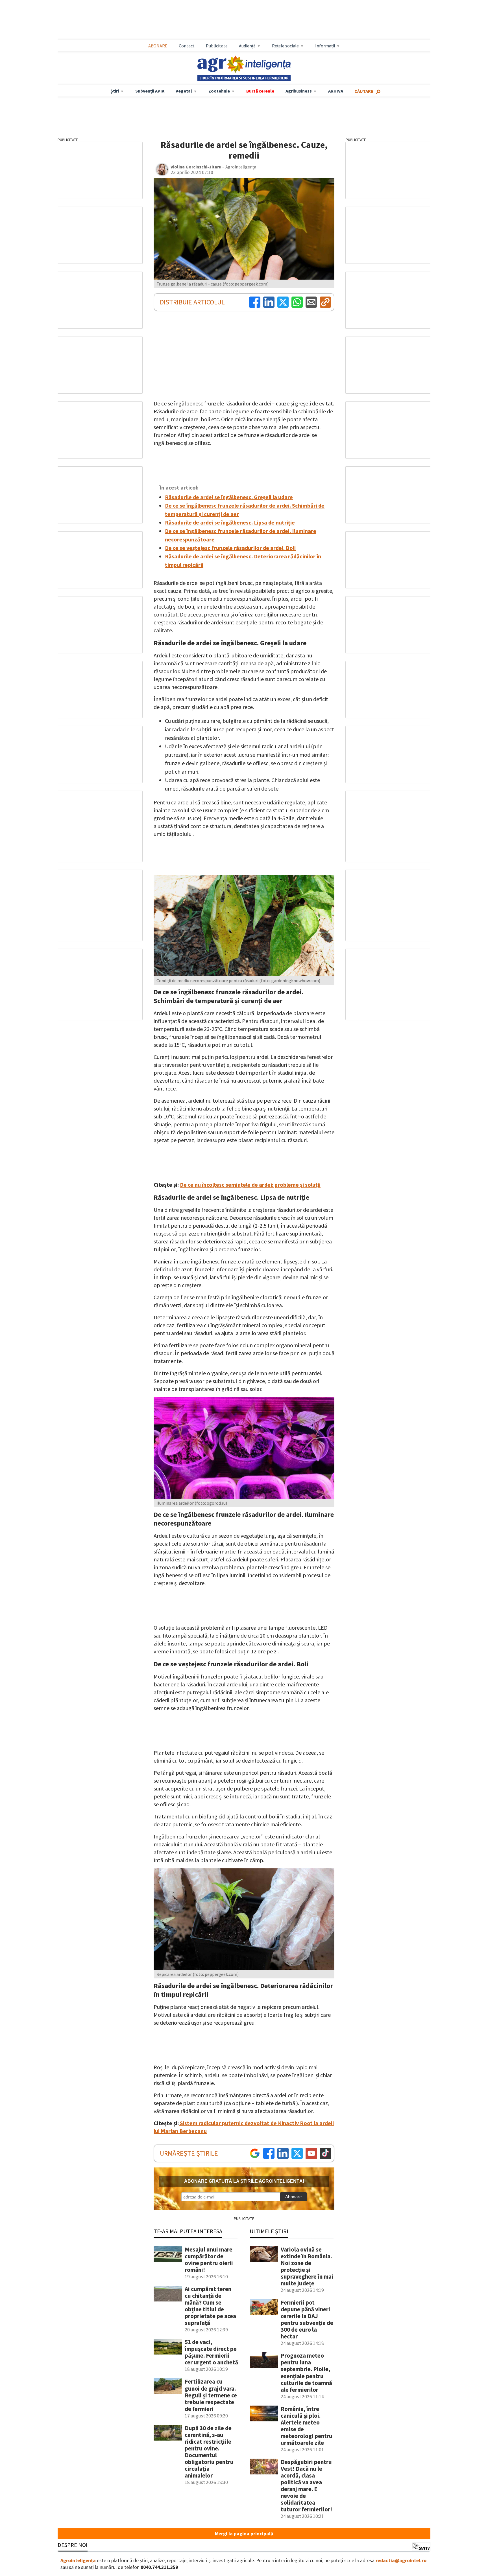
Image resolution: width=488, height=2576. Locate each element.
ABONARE (158, 46)
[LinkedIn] (269, 302)
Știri (115, 91)
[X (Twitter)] (283, 302)
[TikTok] (325, 2153)
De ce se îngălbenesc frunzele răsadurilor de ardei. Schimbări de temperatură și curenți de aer (245, 510)
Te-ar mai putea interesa (188, 2231)
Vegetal (184, 91)
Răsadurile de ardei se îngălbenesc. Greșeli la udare (229, 497)
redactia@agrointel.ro (401, 2560)
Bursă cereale (260, 91)
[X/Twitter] (297, 2153)
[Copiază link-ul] (325, 302)
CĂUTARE (364, 91)
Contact (187, 46)
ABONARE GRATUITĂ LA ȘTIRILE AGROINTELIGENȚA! (244, 2181)
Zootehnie (219, 91)
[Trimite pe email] (311, 302)
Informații (325, 46)
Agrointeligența (78, 2560)
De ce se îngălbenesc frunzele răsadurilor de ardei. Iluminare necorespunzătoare (241, 535)
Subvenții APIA (150, 91)
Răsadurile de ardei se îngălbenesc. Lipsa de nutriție (230, 522)
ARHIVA (336, 91)
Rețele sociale (285, 46)
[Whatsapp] (297, 302)
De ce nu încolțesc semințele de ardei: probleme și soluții (250, 1185)
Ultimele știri (269, 2231)
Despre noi (73, 2545)
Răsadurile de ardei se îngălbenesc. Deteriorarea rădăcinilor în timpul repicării (243, 560)
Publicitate (217, 46)
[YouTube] (311, 2153)
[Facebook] (255, 302)
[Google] (255, 2153)
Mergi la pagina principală (244, 2534)
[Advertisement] (244, 20)
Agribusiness (299, 91)
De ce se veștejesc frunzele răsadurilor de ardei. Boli (230, 548)
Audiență (247, 46)
